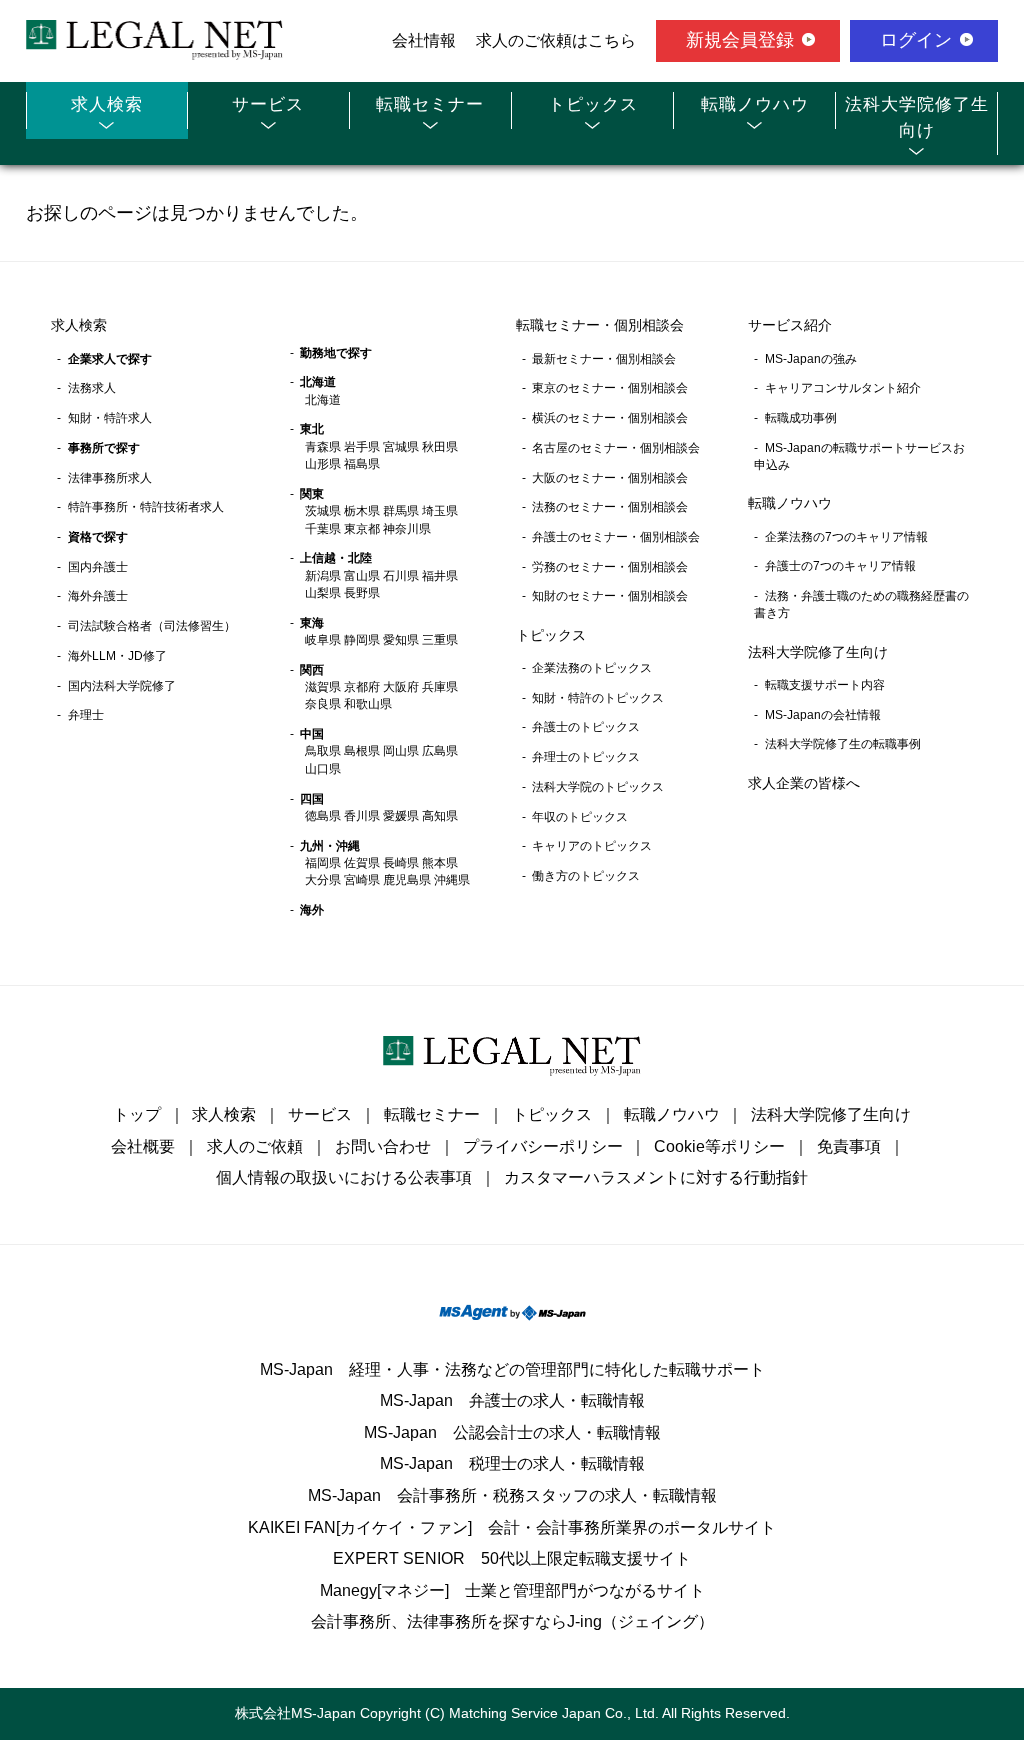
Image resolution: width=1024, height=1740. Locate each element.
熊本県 (440, 863)
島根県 (362, 751)
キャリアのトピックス (592, 846)
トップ (137, 1114)
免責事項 (849, 1146)
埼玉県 (440, 511)
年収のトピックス (580, 817)
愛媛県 (401, 816)
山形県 (323, 464)
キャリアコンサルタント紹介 (843, 388)
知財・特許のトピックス (598, 698)
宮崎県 (362, 880)
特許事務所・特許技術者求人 (146, 507)
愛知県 (401, 640)
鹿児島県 (407, 880)
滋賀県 (323, 687)
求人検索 (107, 104)
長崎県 (401, 863)
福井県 (440, 576)
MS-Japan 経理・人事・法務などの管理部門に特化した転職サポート (512, 1369)
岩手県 (362, 447)
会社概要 (143, 1146)
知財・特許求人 (110, 418)
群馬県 (401, 511)
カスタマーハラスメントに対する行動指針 (656, 1177)
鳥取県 (323, 751)
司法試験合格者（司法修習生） (152, 626)
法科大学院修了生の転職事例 (843, 744)
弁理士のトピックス (586, 757)
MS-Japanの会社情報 (823, 715)
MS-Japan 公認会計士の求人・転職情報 (512, 1432)
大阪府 (401, 687)
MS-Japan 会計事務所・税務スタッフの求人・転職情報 (512, 1495)
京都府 (362, 687)
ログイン (916, 40)
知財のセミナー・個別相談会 (610, 596)
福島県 (362, 464)
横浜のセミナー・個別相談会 (610, 418)
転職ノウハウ (755, 104)
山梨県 (323, 593)
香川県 (362, 816)
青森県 (323, 447)
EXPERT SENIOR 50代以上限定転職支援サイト (512, 1558)
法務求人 (92, 388)
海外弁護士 (98, 596)
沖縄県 (452, 880)
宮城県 (401, 447)
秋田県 (440, 447)
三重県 (440, 640)
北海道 (323, 400)
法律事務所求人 (110, 478)
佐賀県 (362, 863)
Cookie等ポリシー (719, 1146)
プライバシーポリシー (543, 1146)
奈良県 (323, 704)
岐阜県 (323, 640)
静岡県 (362, 640)
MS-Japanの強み (811, 359)
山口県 (323, 769)
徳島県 (323, 816)
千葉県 (323, 529)
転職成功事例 (801, 418)
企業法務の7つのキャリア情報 (846, 537)
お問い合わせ (383, 1146)
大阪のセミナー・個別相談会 (610, 478)
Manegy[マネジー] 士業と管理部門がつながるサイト (512, 1590)
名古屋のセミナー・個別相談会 (616, 448)
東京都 (362, 529)
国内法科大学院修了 (122, 686)
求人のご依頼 (255, 1146)
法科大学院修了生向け (917, 117)
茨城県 (323, 511)
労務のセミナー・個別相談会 (610, 567)
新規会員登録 (740, 40)
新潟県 (323, 576)
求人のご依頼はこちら (556, 40)
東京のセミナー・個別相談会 (610, 388)
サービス (268, 104)
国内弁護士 (98, 567)
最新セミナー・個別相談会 (604, 359)
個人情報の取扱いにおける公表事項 (344, 1177)
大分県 (323, 880)
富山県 (362, 576)
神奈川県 (407, 529)
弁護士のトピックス (586, 727)
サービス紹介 (790, 325)
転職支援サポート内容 (825, 685)
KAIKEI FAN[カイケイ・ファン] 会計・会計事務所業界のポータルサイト (512, 1527)
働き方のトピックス (586, 876)
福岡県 (323, 863)
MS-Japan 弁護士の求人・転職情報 (512, 1400)
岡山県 (401, 751)
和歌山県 (368, 704)
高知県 (440, 816)
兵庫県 (440, 687)
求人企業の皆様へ (804, 783)
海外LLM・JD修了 (117, 656)
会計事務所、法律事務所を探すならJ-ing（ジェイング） (512, 1621)
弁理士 (86, 715)
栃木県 (362, 511)
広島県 (440, 751)
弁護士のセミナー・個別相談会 (616, 537)
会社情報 (424, 40)
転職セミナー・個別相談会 (600, 325)
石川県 (401, 576)
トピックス (593, 104)
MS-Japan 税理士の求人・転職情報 (512, 1463)
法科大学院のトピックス (598, 787)
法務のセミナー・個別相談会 (610, 507)
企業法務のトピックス (592, 668)
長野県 (362, 593)
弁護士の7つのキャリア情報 (840, 566)
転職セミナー (430, 104)
